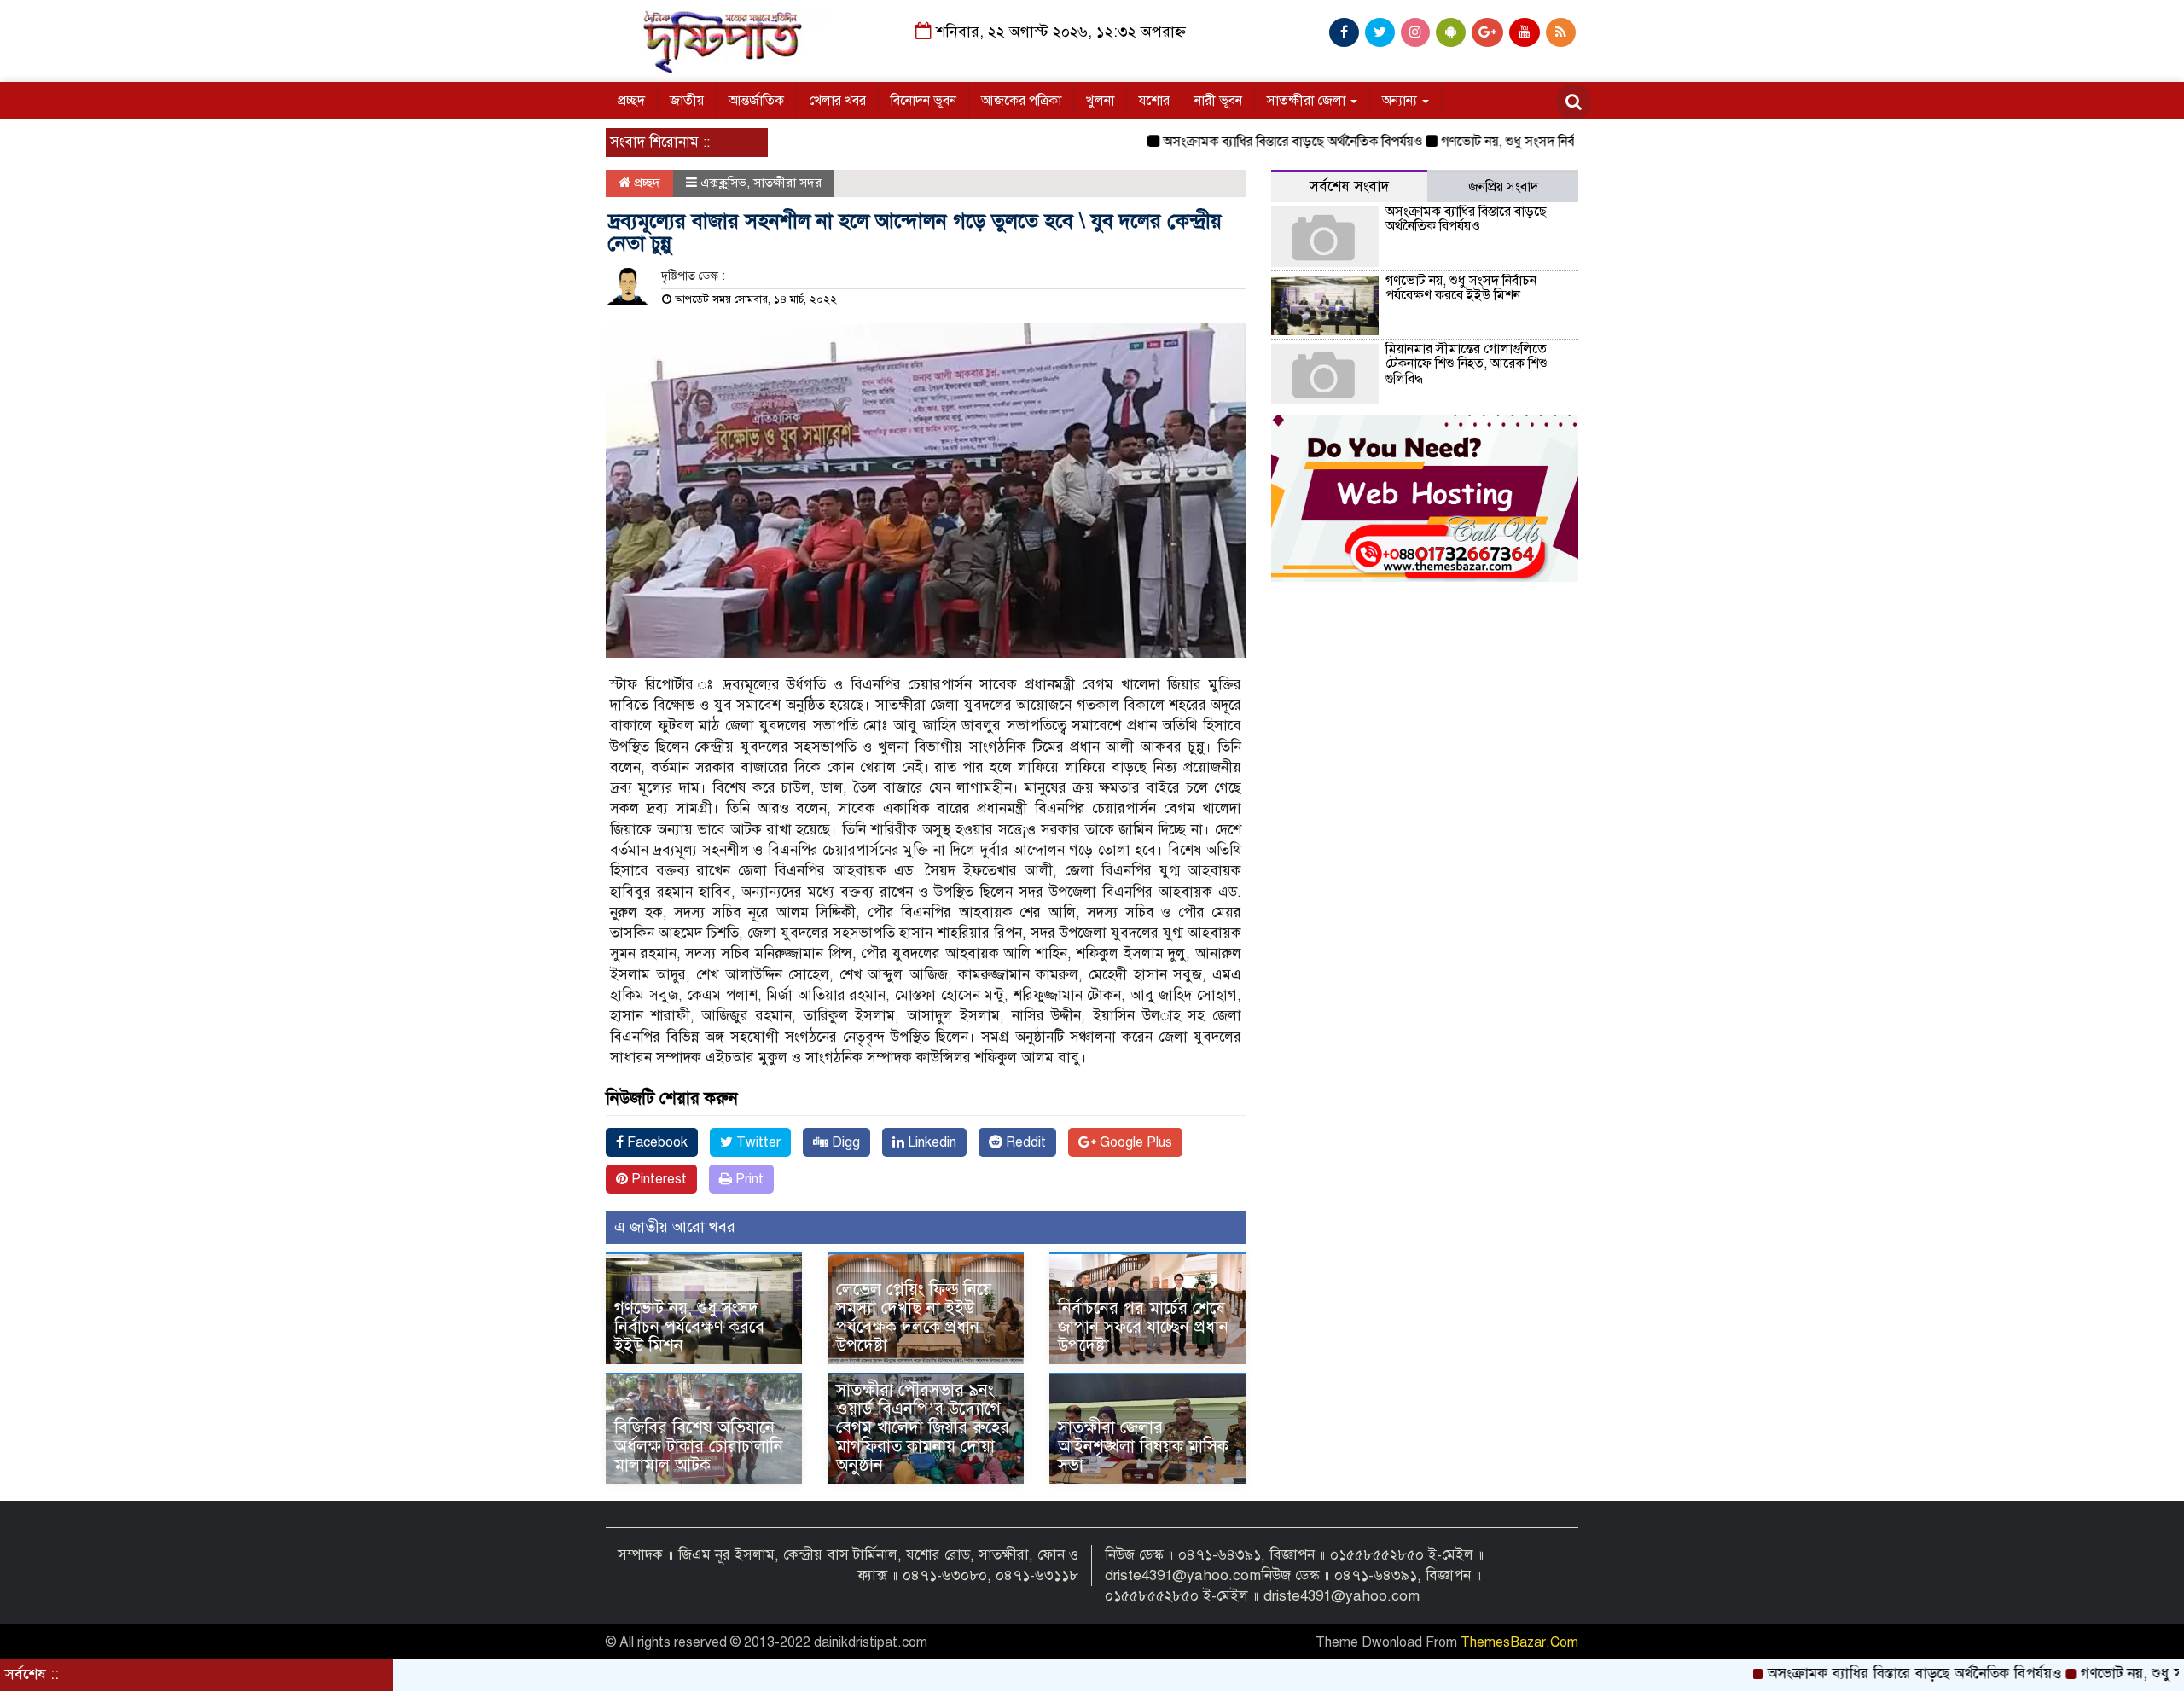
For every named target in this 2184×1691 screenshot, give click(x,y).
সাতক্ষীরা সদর (787, 183)
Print (748, 1179)
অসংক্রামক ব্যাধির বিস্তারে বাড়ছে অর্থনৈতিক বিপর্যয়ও (1234, 142)
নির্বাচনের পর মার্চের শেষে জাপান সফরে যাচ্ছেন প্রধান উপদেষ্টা (1143, 1327)
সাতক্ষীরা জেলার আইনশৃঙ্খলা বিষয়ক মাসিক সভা (1143, 1447)
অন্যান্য (1401, 101)
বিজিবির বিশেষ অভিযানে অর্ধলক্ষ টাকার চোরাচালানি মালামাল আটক (699, 1447)
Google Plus (1134, 1142)
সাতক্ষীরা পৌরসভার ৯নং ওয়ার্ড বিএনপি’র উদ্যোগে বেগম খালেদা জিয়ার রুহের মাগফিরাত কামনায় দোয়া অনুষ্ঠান (923, 1428)
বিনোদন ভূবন (924, 101)
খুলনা (1100, 101)
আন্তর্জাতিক (756, 101)
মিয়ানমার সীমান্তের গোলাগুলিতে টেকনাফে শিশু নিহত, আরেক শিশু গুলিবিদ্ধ (1467, 364)
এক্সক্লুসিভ (723, 183)
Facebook (656, 1142)
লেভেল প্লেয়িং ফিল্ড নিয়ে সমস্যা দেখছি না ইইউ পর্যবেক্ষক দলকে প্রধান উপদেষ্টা (914, 1318)
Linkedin (930, 1142)
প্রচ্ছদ (631, 101)
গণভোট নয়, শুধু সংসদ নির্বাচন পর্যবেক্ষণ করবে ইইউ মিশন (1527, 142)
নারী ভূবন (1218, 101)
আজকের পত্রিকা (1021, 101)
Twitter (757, 1142)
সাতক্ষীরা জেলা (1308, 101)
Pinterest (657, 1179)
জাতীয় (687, 101)
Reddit (1024, 1142)
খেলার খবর (837, 101)
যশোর (1154, 101)
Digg (844, 1142)
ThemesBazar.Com (1519, 1642)
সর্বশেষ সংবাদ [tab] (1349, 186)
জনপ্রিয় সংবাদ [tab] (1503, 187)
